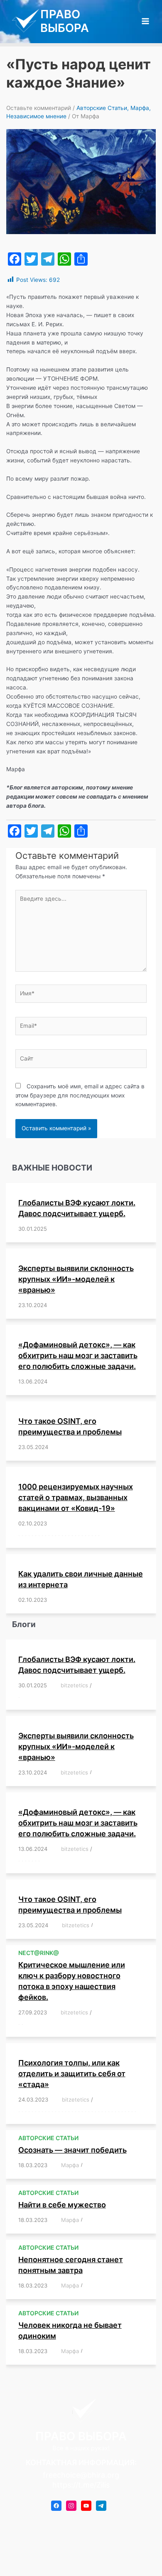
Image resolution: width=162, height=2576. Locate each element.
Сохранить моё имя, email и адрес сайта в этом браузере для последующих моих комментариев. (80, 1095)
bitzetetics (74, 1685)
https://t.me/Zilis (81, 2485)
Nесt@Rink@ (39, 1953)
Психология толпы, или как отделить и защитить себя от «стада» (72, 2074)
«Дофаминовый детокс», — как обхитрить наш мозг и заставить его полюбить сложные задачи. (78, 1355)
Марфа (140, 108)
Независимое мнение (36, 116)
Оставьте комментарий (39, 108)
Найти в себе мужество (62, 2205)
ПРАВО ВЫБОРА (65, 21)
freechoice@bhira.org (81, 2475)
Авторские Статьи (102, 108)
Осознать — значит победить (72, 2150)
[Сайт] (81, 1060)
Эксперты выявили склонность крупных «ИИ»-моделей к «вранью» (76, 1279)
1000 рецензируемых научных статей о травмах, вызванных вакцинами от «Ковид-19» (76, 1497)
